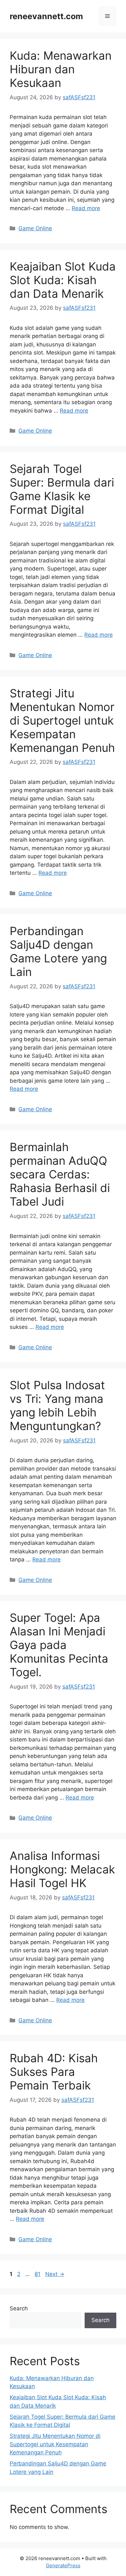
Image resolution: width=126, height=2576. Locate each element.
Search (19, 2308)
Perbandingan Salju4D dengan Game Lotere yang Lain (58, 951)
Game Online (35, 228)
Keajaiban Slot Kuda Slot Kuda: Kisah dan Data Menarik (63, 280)
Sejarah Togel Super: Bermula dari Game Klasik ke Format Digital (62, 489)
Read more (86, 208)
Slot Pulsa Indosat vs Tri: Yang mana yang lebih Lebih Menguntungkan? (57, 1405)
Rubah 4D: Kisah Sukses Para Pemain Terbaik (54, 2072)
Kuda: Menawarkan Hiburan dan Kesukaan (61, 69)
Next (55, 2274)
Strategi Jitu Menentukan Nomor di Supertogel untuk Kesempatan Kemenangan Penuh (62, 720)
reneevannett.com (46, 16)
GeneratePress (63, 2565)
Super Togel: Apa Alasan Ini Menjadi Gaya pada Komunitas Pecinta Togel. (59, 1645)
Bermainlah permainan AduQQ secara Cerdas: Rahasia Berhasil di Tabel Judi (60, 1174)
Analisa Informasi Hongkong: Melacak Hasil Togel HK (62, 1869)
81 (38, 2274)
